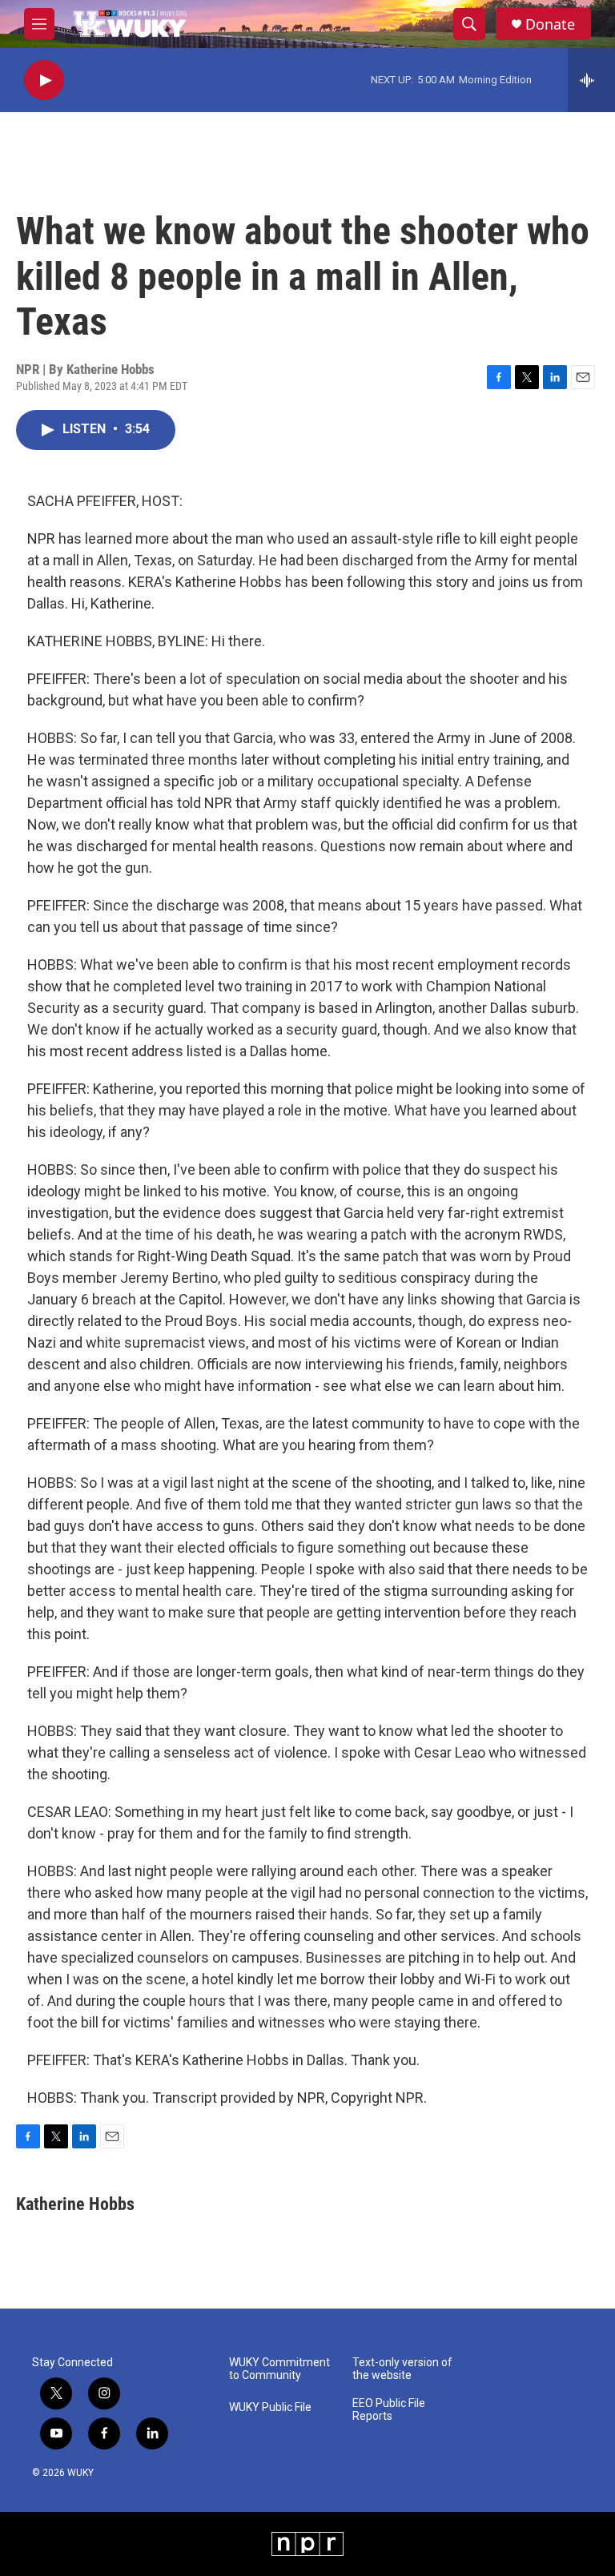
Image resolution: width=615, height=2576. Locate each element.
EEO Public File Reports (389, 2410)
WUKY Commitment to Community (279, 2369)
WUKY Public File (270, 2407)
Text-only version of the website (402, 2369)
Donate (550, 24)
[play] (44, 80)
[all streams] (591, 80)
